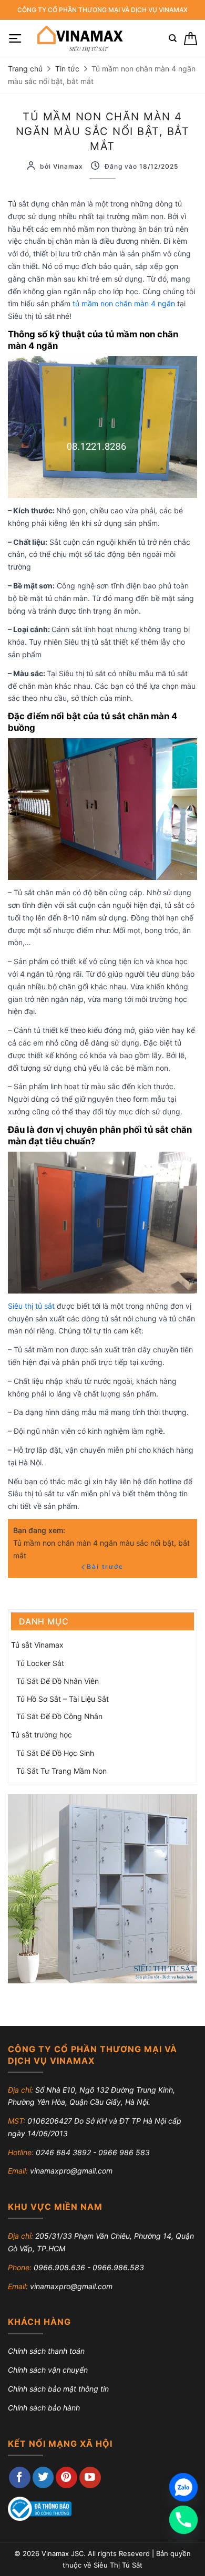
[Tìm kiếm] (173, 38)
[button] (15, 39)
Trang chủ (25, 69)
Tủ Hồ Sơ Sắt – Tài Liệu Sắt (63, 1699)
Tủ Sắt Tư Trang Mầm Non (61, 1771)
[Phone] (183, 2520)
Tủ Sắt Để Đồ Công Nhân (59, 1716)
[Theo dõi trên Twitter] (43, 2477)
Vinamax (68, 166)
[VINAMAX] (79, 38)
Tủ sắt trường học (42, 1735)
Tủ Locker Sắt (40, 1663)
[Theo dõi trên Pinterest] (66, 2477)
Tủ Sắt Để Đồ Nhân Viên (58, 1681)
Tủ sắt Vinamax (37, 1645)
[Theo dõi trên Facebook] (20, 2477)
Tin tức (67, 69)
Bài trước (105, 1566)
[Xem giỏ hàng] (191, 39)
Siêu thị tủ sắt (31, 1306)
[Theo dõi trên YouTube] (90, 2477)
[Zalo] (183, 2487)
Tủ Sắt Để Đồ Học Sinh (55, 1753)
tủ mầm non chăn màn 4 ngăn (123, 303)
